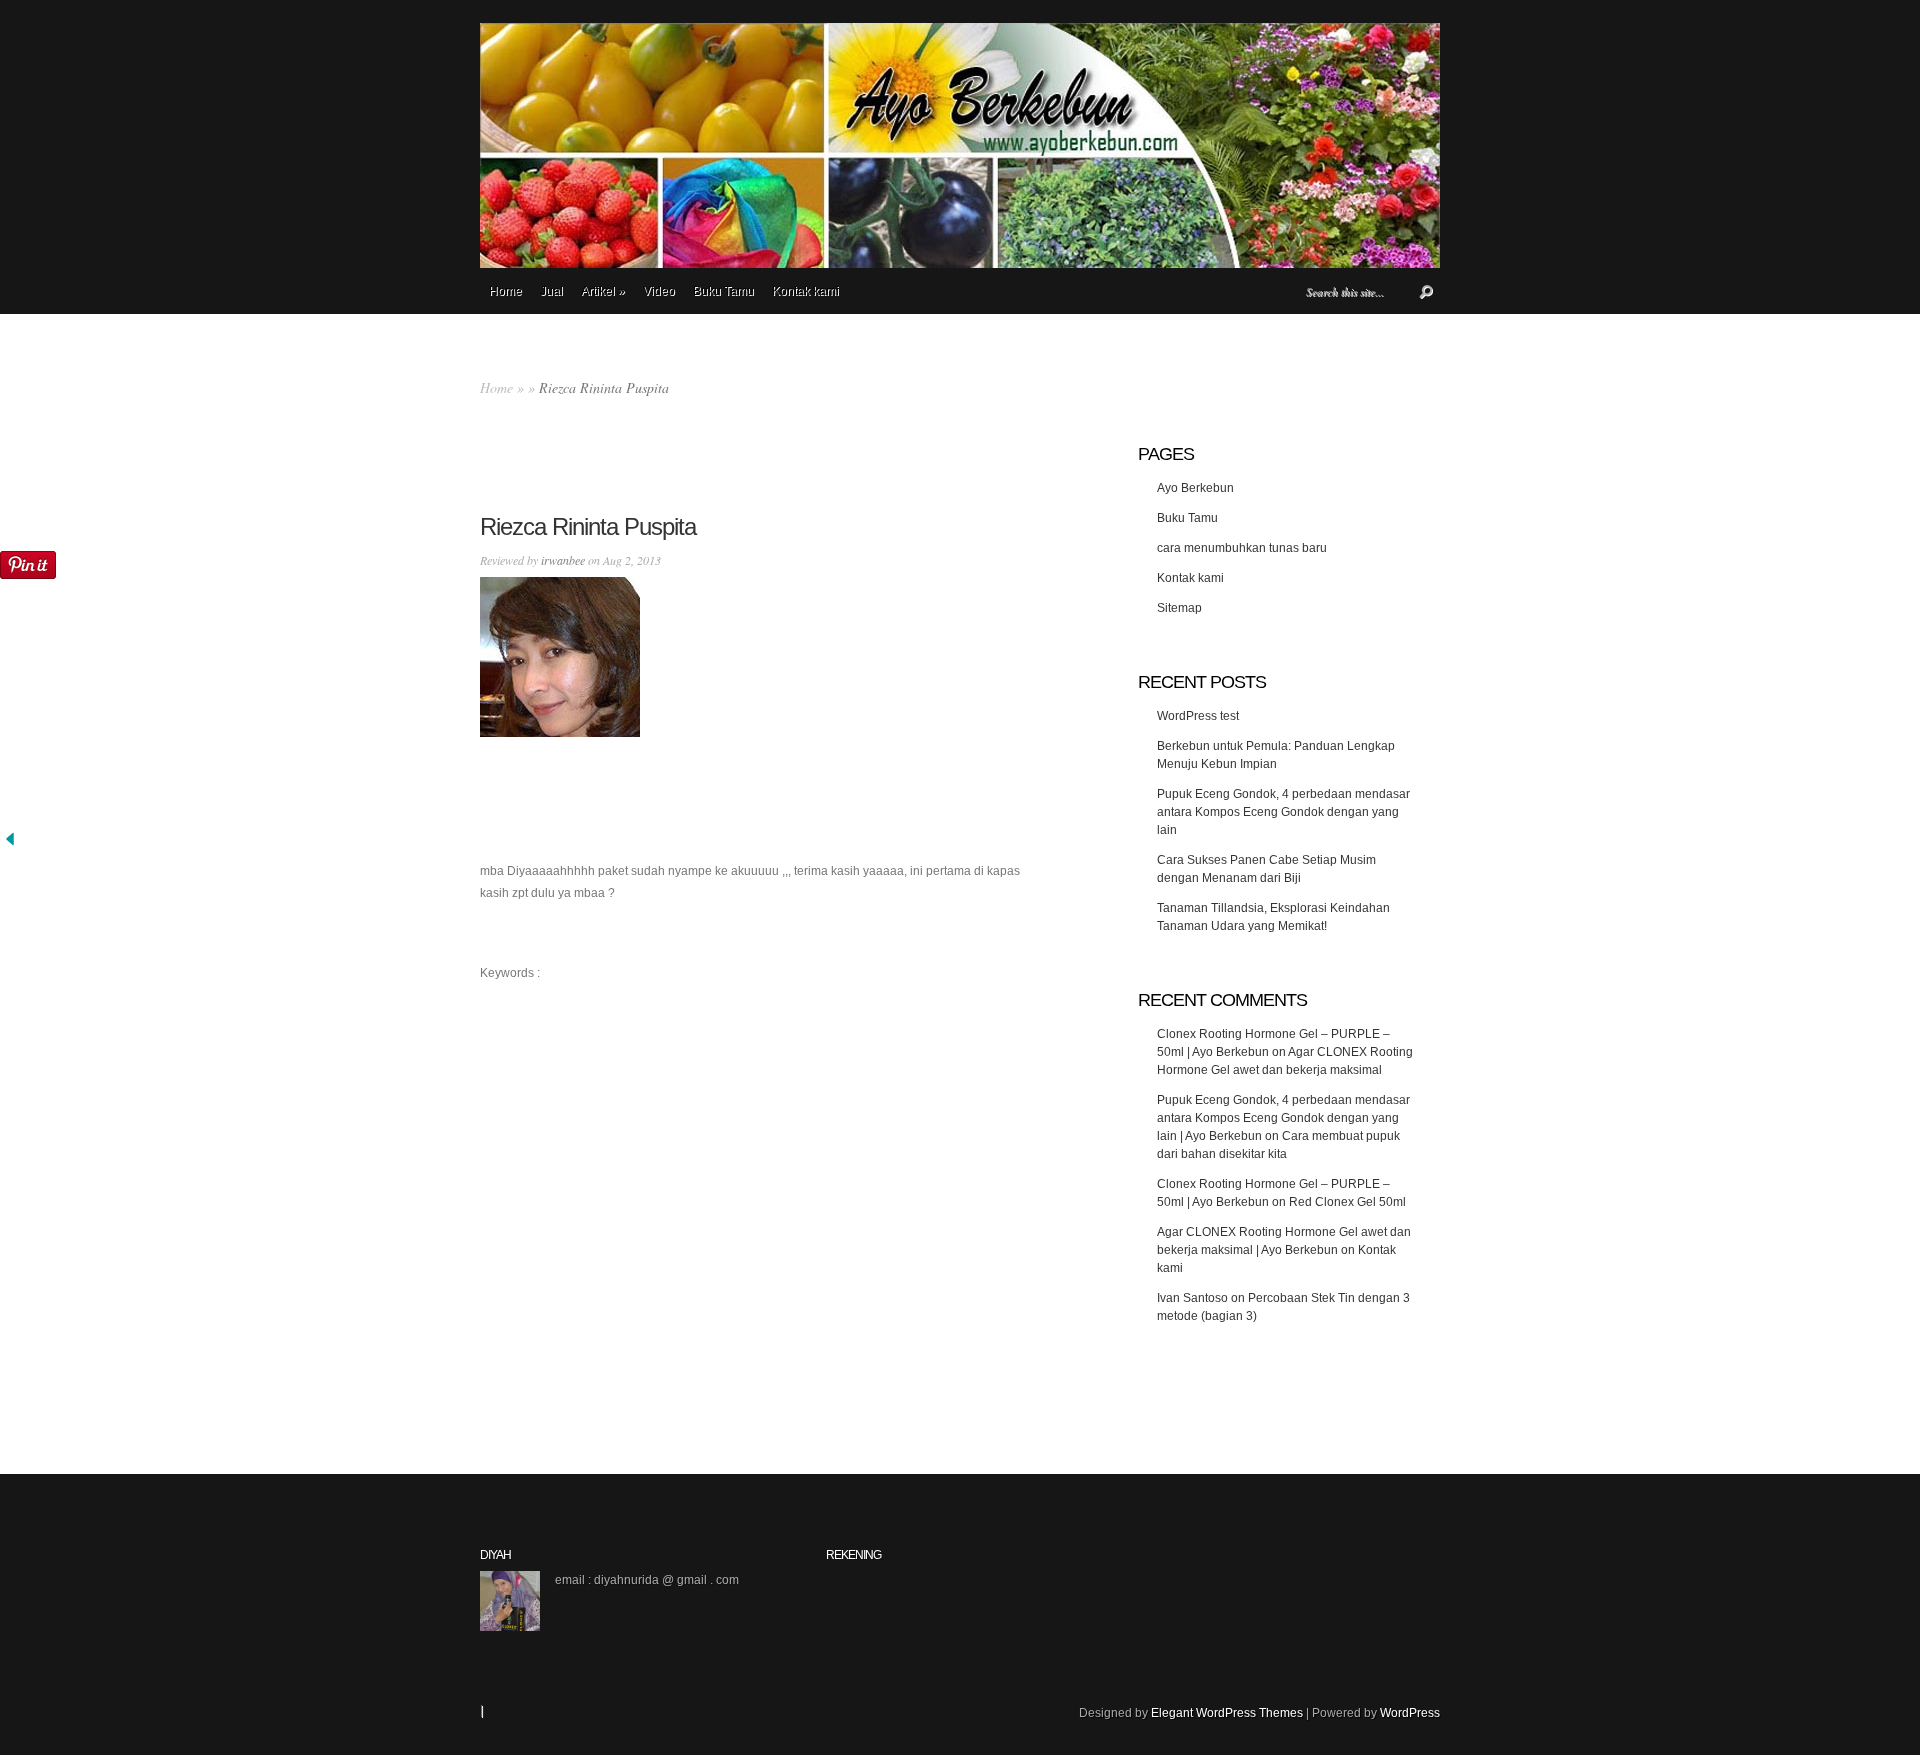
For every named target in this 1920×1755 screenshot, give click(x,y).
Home (505, 291)
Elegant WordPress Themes (1227, 1713)
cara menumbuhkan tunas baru (1242, 548)
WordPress (1410, 1713)
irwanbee (563, 560)
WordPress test (1198, 716)
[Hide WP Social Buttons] (10, 845)
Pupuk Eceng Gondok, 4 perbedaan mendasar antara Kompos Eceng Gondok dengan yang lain (1283, 812)
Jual (551, 291)
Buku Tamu (723, 291)
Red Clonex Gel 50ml (1347, 1202)
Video (659, 291)
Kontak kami (805, 291)
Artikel (603, 291)
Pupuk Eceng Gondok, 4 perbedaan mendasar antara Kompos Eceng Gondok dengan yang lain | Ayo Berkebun (1283, 1118)
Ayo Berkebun (1195, 488)
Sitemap (1179, 608)
